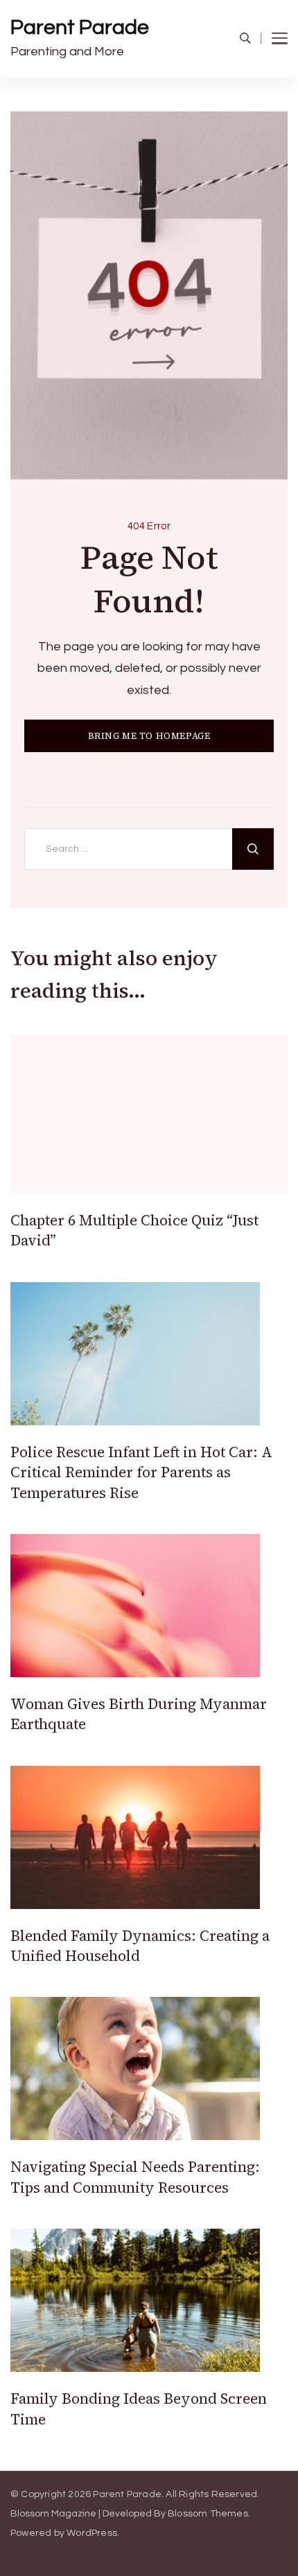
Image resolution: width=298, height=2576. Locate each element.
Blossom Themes (208, 2514)
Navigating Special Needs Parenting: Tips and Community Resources (135, 2177)
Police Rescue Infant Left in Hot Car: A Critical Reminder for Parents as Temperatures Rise (141, 1472)
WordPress (92, 2533)
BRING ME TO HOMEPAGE (149, 736)
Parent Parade (80, 27)
